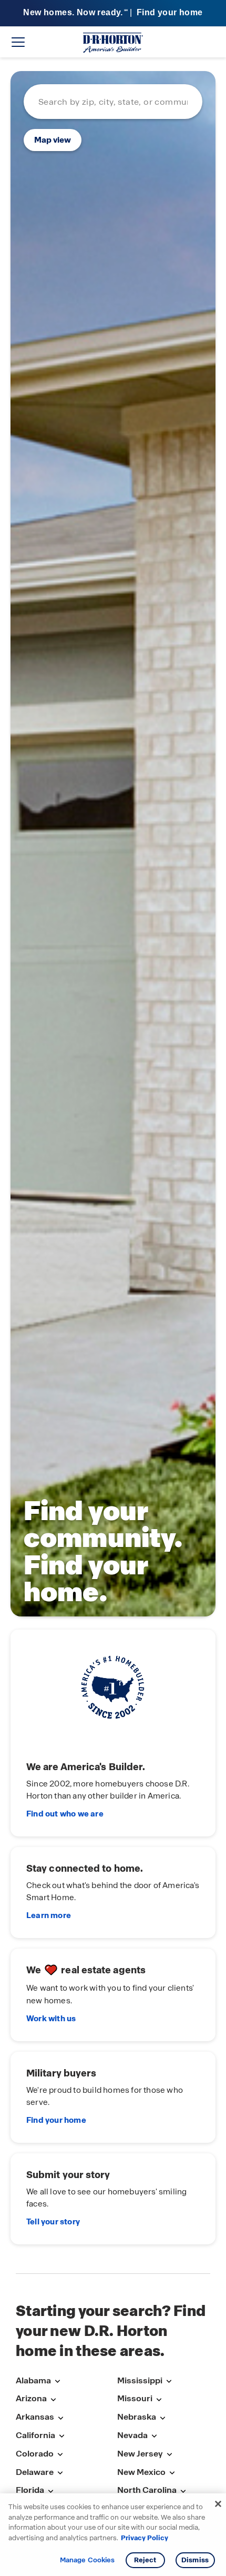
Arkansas (35, 2417)
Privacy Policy (145, 2538)
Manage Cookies (88, 2560)
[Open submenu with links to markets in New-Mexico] (172, 2473)
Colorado (35, 2454)
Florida (30, 2490)
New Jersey (140, 2454)
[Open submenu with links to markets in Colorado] (60, 2455)
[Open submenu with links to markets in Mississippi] (169, 2382)
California (35, 2435)
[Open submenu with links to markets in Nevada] (154, 2436)
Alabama (33, 2380)
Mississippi (140, 2380)
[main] (113, 1165)
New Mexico (141, 2472)
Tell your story (53, 2222)
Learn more (49, 1915)
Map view (53, 140)
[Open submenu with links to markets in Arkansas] (60, 2418)
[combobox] (113, 102)
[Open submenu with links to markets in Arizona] (53, 2399)
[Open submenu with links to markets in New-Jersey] (169, 2455)
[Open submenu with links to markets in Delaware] (60, 2473)
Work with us (51, 2019)
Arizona (31, 2398)
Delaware (35, 2472)
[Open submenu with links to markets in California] (61, 2436)
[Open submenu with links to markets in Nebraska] (162, 2418)
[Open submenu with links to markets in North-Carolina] (183, 2491)
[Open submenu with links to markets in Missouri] (159, 2399)
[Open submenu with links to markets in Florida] (50, 2491)
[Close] (218, 2504)
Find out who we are (65, 1814)
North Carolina (147, 2490)
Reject (145, 2560)
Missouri (135, 2398)
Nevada (132, 2435)
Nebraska (137, 2417)
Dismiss (195, 2560)
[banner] (113, 13)
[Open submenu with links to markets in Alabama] (57, 2382)
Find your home (56, 2120)
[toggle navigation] (18, 42)
